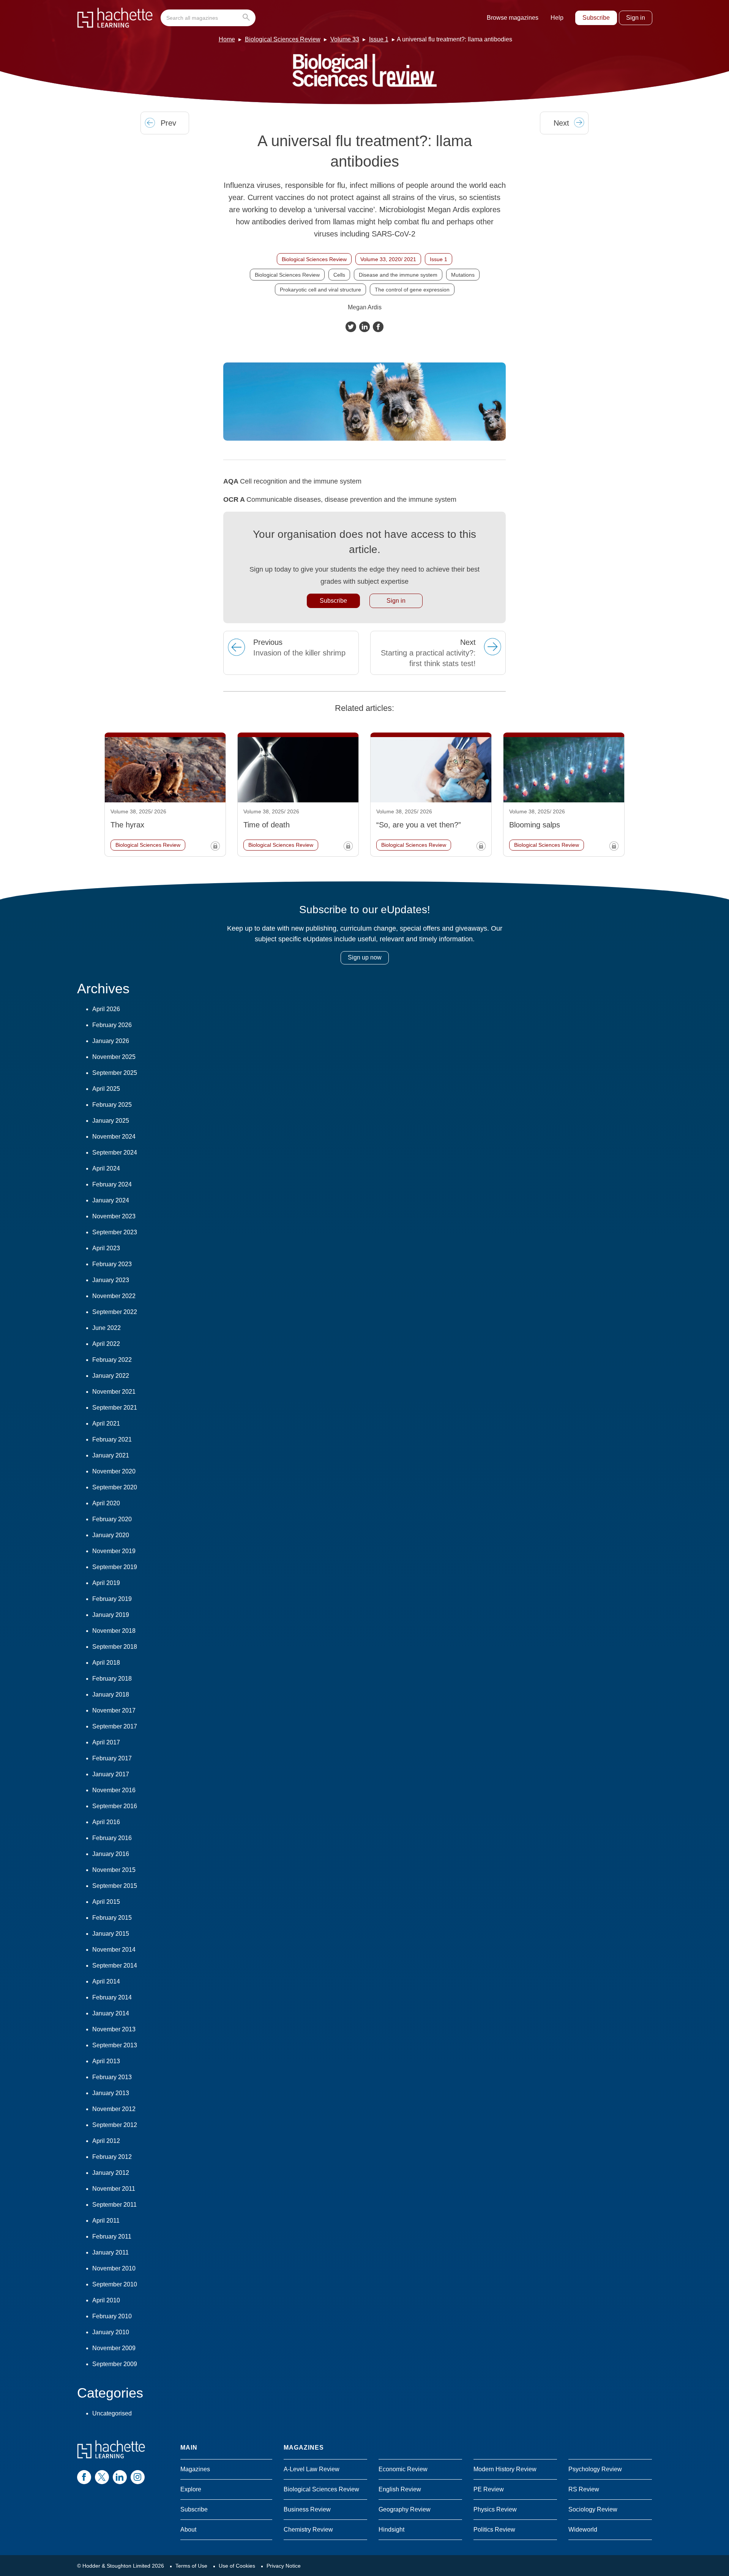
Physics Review (495, 2509)
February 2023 (112, 1264)
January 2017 (111, 1774)
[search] (208, 18)
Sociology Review (593, 2509)
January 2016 (111, 1854)
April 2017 (106, 1742)
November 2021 (114, 1392)
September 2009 (115, 2364)
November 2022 (114, 1296)
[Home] (115, 18)
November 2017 (114, 1710)
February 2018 (112, 1679)
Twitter (351, 327)
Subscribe (596, 18)
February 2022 (112, 1360)
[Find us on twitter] (102, 2477)
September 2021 (115, 1408)
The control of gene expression (412, 290)
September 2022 (115, 1312)
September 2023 (115, 1232)
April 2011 (106, 2221)
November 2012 (114, 2109)
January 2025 (111, 1121)
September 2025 (115, 1073)
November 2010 (114, 2268)
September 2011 (114, 2205)
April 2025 (106, 1089)
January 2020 (111, 1535)
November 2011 (114, 2189)
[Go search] (248, 18)
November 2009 (114, 2348)
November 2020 (114, 1471)
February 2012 (112, 2157)
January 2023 (111, 1280)
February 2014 (112, 1997)
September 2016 (115, 1806)
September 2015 (115, 1886)
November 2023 (114, 1216)
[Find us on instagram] (138, 2477)
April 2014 (106, 1981)
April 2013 (106, 2061)
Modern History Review (505, 2469)
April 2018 (106, 1663)
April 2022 (106, 1344)
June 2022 (107, 1328)
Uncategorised (112, 2413)
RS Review (584, 2489)
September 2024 (115, 1153)
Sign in (636, 18)
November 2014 (114, 1950)
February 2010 (112, 2316)
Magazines (195, 2469)
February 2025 (112, 1105)
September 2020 (115, 1487)
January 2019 (111, 1615)
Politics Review (494, 2530)
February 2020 (112, 1519)
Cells (339, 275)
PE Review (489, 2489)
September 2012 (115, 2125)
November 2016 (114, 1790)
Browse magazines (513, 18)
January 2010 (111, 2332)
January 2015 (111, 1934)
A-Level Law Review (312, 2469)
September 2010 (115, 2284)
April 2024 (106, 1168)
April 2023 (106, 1248)
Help (557, 18)
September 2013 (115, 2045)
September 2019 (115, 1567)
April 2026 (106, 1009)
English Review (400, 2489)
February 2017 (112, 1758)
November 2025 (114, 1057)
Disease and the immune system (398, 275)
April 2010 (106, 2300)
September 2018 (115, 1647)
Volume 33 (345, 39)
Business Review (307, 2509)
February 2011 (112, 2236)
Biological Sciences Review (283, 39)
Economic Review (403, 2469)
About (188, 2530)
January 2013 (111, 2093)
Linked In (364, 327)
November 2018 (114, 1631)
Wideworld (583, 2530)
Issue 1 (379, 39)
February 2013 (112, 2077)
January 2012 (111, 2173)
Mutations (463, 275)
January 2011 (110, 2252)
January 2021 (111, 1455)
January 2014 (111, 2013)
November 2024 (114, 1137)
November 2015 (114, 1870)
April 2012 (106, 2141)
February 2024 (112, 1184)
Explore (191, 2489)
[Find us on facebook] (84, 2477)
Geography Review (405, 2509)
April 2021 (106, 1423)
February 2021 (112, 1439)
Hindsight (391, 2530)
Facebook (378, 327)
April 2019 (106, 1583)
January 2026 (111, 1041)
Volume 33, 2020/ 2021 (388, 259)
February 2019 (112, 1599)
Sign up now (365, 957)
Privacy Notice (284, 2566)
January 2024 (111, 1200)
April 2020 (106, 1503)
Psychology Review (595, 2469)
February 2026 (112, 1025)
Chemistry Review (308, 2530)
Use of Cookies (237, 2566)
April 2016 (106, 1822)
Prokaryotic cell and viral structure (320, 290)
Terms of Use (191, 2566)
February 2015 (112, 1918)
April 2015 (106, 1902)
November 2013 (114, 2029)
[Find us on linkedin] (120, 2477)
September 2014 (115, 1965)
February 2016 (112, 1838)
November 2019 (114, 1551)
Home (227, 39)
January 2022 (111, 1376)
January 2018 (111, 1694)
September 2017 (115, 1726)
